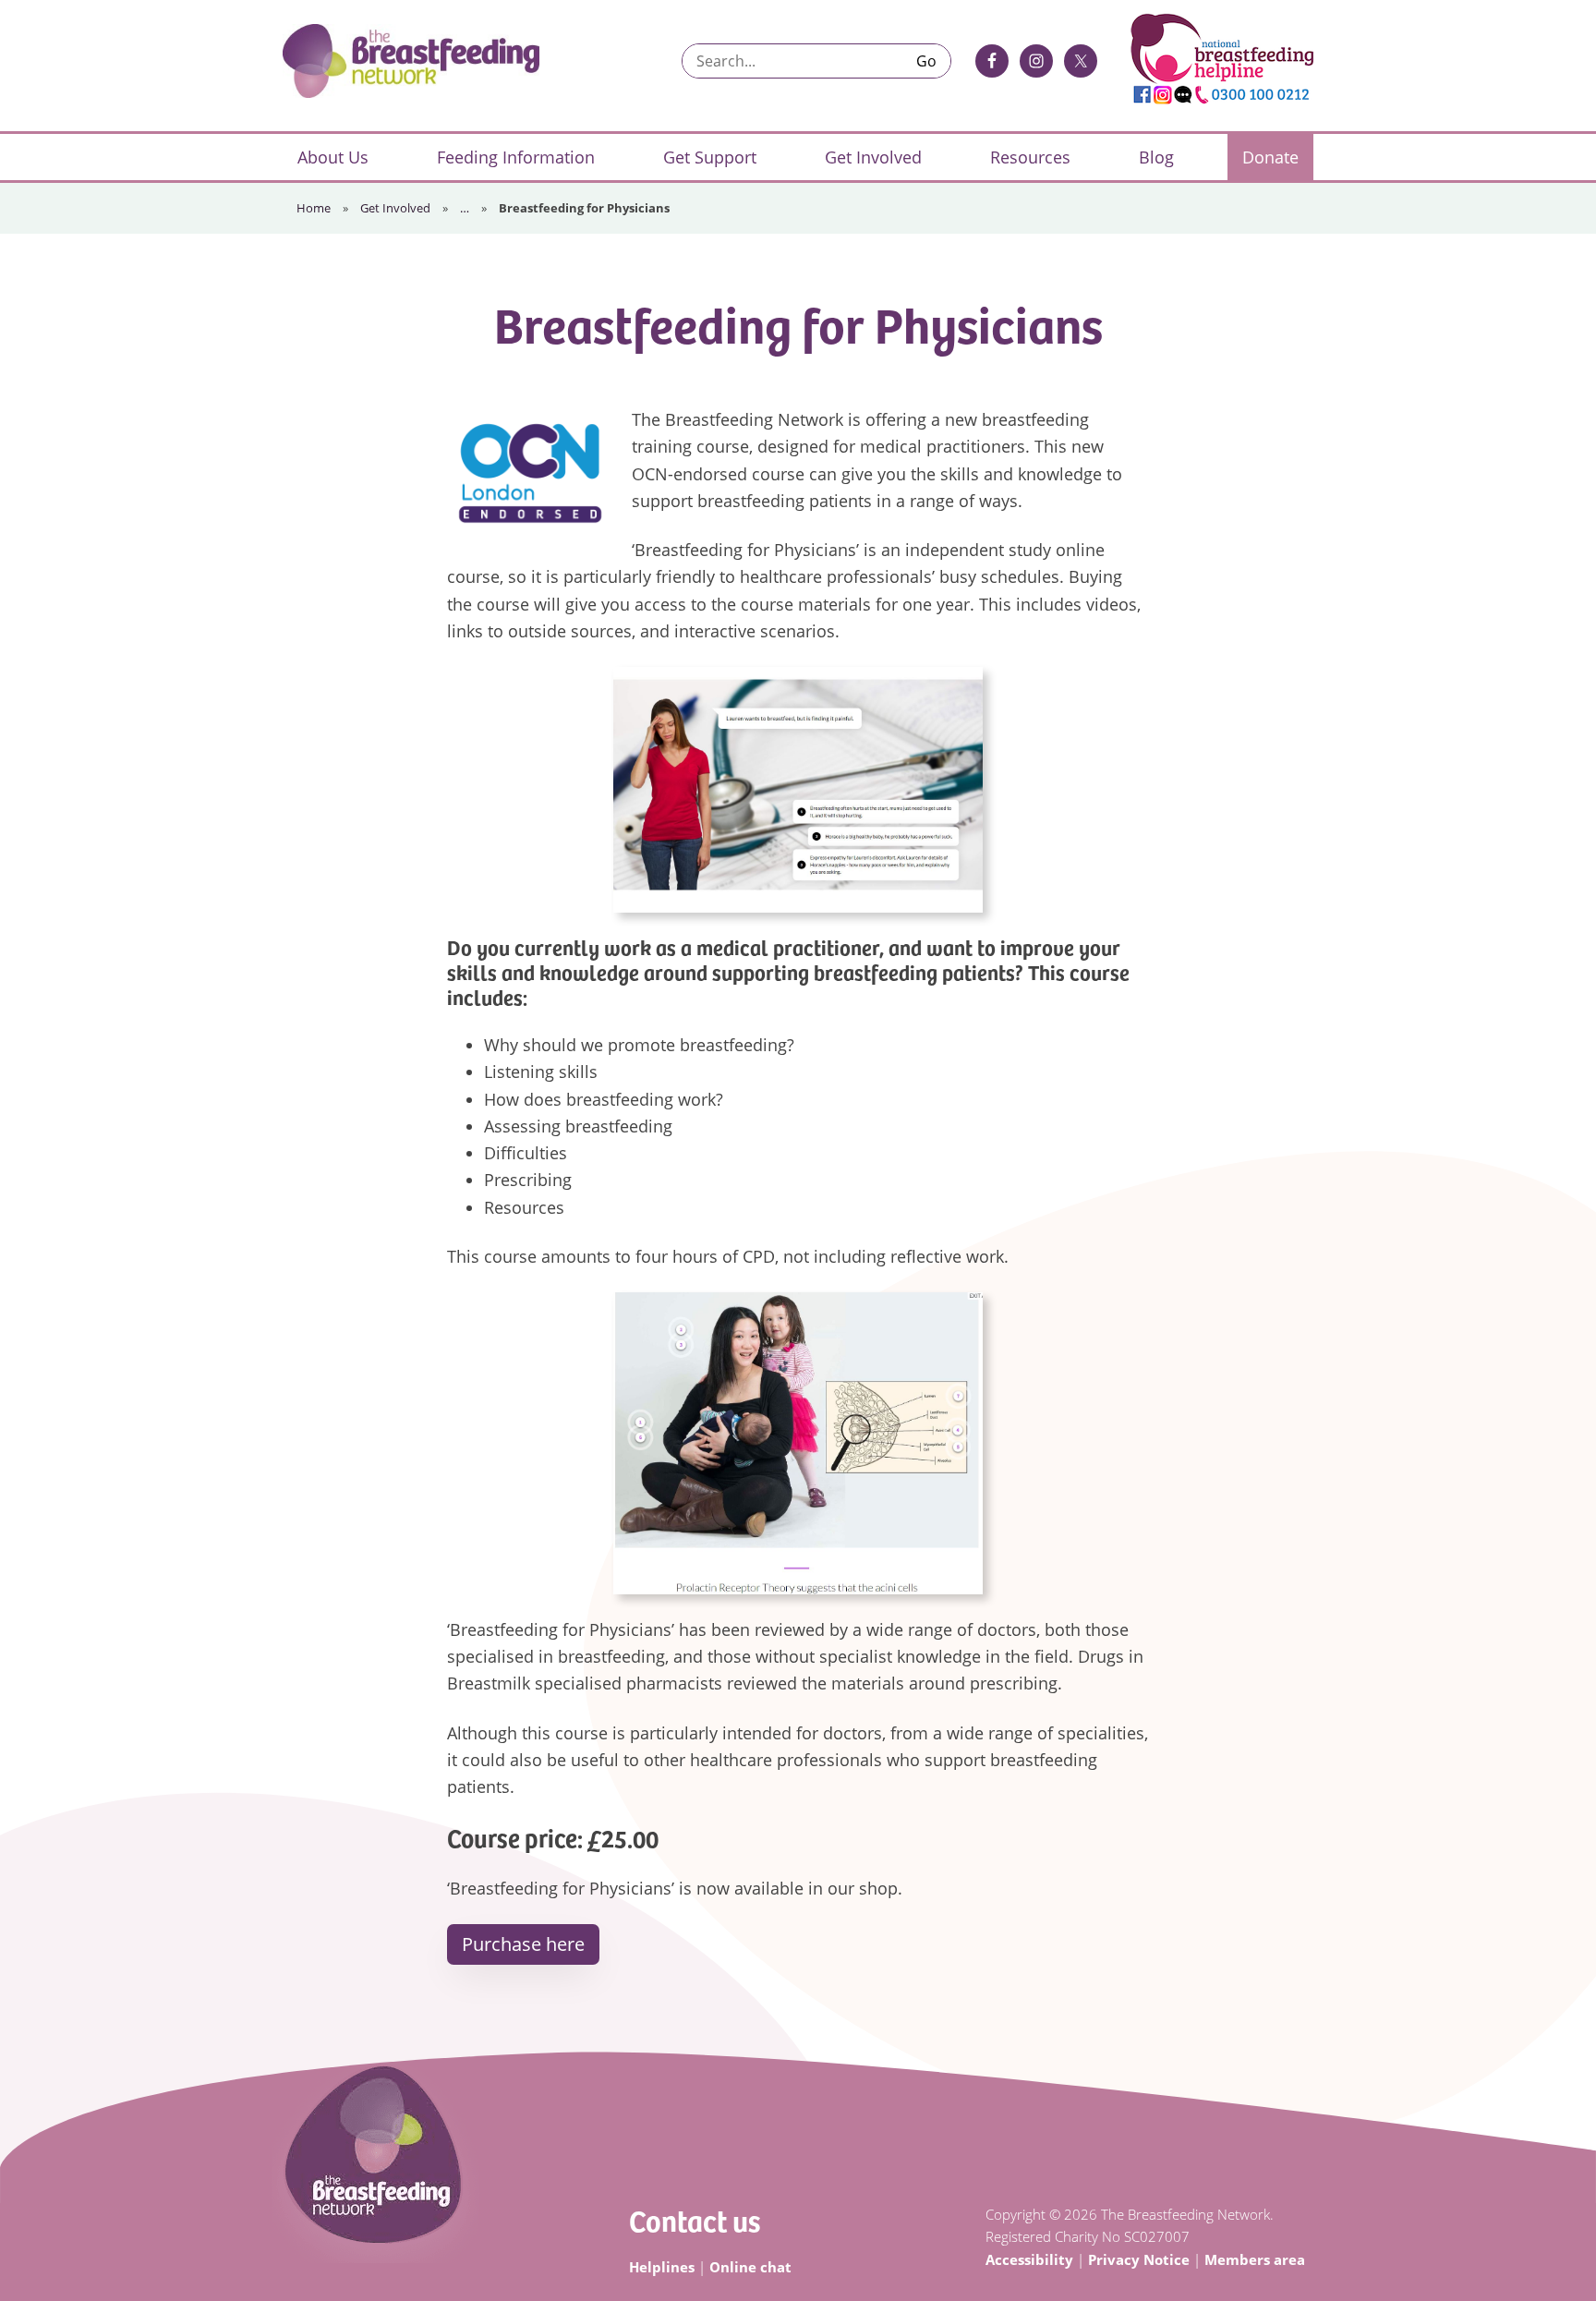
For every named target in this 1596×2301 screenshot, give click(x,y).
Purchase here (523, 1944)
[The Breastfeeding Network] (411, 61)
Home (314, 208)
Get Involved (395, 208)
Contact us (695, 2220)
